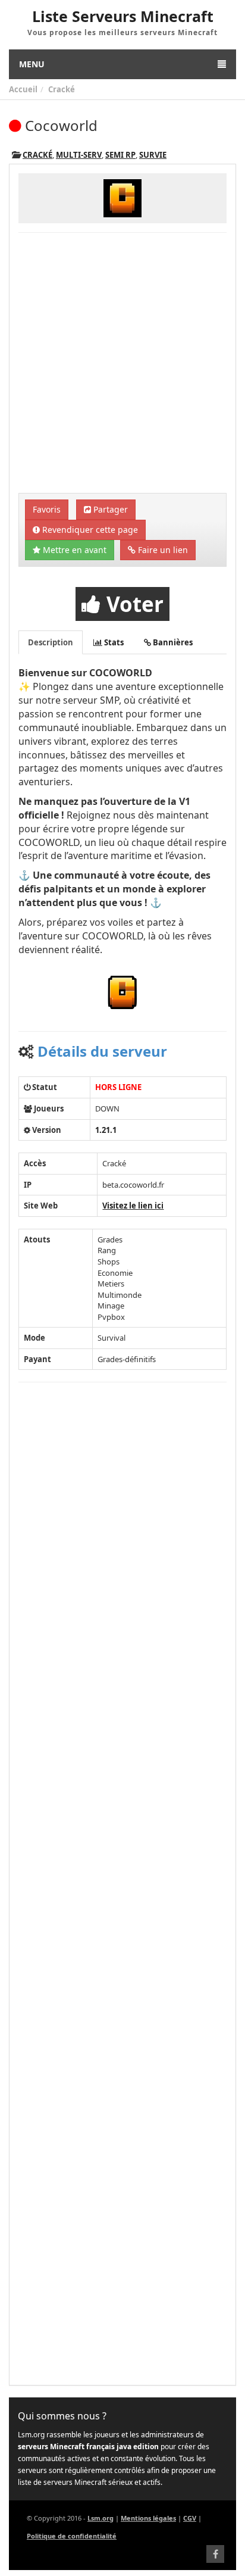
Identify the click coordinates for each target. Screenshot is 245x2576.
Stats (113, 642)
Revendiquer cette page (89, 530)
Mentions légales (148, 2518)
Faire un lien (162, 550)
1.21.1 (106, 1130)
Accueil (23, 89)
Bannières (172, 642)
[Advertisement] (122, 364)
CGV (190, 2518)
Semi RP (120, 155)
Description (51, 642)
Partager (109, 509)
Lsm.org (100, 2518)
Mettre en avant (73, 550)
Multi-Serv (79, 155)
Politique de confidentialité (72, 2536)
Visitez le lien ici (133, 1206)
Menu (32, 64)
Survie (153, 155)
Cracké (62, 89)
